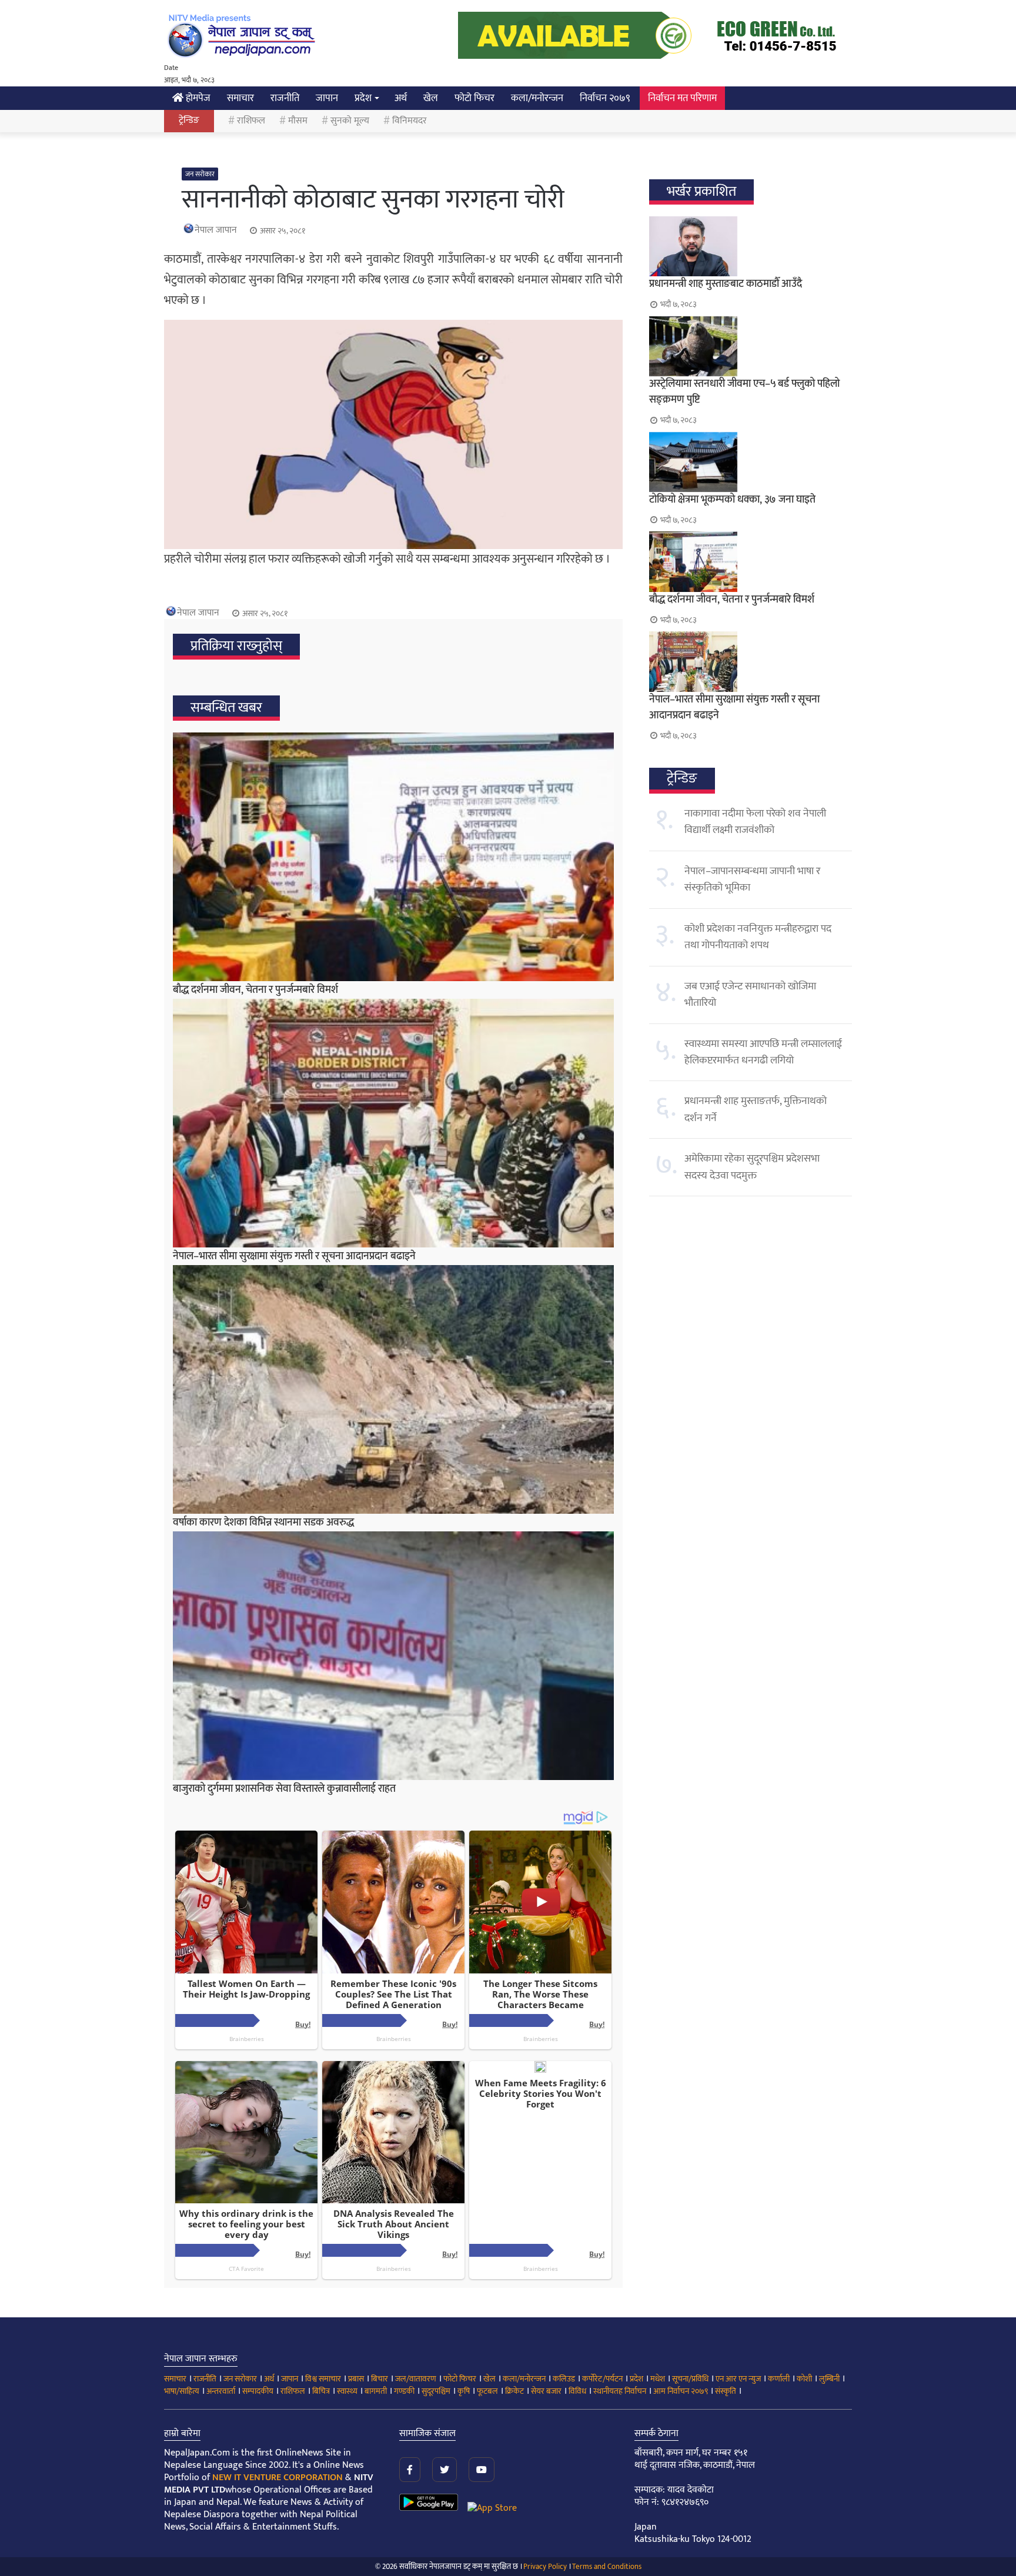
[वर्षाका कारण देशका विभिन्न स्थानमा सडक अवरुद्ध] (393, 1389)
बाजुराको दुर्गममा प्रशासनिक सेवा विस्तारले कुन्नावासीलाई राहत (284, 1789)
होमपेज (197, 98)
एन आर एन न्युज (738, 2379)
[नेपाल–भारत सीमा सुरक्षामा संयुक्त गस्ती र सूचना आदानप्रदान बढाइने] (393, 1123)
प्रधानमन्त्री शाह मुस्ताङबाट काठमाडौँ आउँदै (726, 284)
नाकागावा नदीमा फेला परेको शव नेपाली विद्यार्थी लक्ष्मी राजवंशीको (755, 822)
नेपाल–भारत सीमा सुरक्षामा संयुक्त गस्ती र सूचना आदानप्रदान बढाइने (294, 1256)
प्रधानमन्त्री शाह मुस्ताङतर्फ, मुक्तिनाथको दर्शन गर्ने (756, 1109)
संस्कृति (726, 2391)
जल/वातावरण (416, 2379)
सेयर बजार (546, 2391)
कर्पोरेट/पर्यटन (602, 2379)
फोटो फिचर (474, 98)
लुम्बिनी (829, 2379)
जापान (327, 98)
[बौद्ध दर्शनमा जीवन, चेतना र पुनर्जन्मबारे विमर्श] (393, 857)
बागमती (376, 2391)
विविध (577, 2391)
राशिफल (251, 121)
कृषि (464, 2391)
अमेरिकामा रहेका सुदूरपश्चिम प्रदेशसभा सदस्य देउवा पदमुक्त (752, 1167)
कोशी (804, 2379)
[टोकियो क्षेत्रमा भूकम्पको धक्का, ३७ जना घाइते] (751, 462)
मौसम (298, 121)
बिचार (380, 2379)
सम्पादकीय (258, 2391)
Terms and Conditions (607, 2567)
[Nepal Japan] (243, 35)
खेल (431, 98)
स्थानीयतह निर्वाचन (620, 2391)
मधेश (658, 2379)
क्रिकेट (514, 2391)
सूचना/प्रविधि (690, 2379)
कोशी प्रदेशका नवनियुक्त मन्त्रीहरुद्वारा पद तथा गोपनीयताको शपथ (758, 937)
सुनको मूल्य (350, 121)
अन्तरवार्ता (221, 2391)
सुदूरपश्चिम (436, 2391)
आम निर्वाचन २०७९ (681, 2391)
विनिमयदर (410, 121)
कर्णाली (779, 2379)
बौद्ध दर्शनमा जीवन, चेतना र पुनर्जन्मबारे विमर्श (255, 990)
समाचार (240, 98)
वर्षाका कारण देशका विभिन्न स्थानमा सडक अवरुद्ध (263, 1523)
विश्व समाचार (323, 2379)
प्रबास (356, 2379)
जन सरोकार (200, 174)
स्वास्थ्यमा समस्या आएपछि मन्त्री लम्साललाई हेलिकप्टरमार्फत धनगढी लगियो (763, 1052)
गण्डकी (404, 2391)
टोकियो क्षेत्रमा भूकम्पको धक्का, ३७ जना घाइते (732, 500)
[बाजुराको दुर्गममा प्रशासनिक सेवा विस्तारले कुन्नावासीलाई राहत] (393, 1656)
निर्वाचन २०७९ (605, 98)
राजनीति (285, 98)
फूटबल (487, 2391)
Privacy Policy (545, 2567)
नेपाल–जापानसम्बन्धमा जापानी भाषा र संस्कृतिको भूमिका (752, 879)
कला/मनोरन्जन (537, 98)
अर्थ (401, 98)
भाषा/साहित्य (182, 2391)
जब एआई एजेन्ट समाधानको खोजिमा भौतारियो (750, 995)
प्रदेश (363, 98)
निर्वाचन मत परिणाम (682, 98)
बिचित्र (321, 2391)
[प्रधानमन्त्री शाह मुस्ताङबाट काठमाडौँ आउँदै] (751, 246)
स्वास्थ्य (347, 2391)
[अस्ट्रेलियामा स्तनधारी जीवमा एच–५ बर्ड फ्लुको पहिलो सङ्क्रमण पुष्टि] (751, 346)
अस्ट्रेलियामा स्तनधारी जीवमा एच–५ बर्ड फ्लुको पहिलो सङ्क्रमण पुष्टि (744, 392)
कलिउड (564, 2379)
